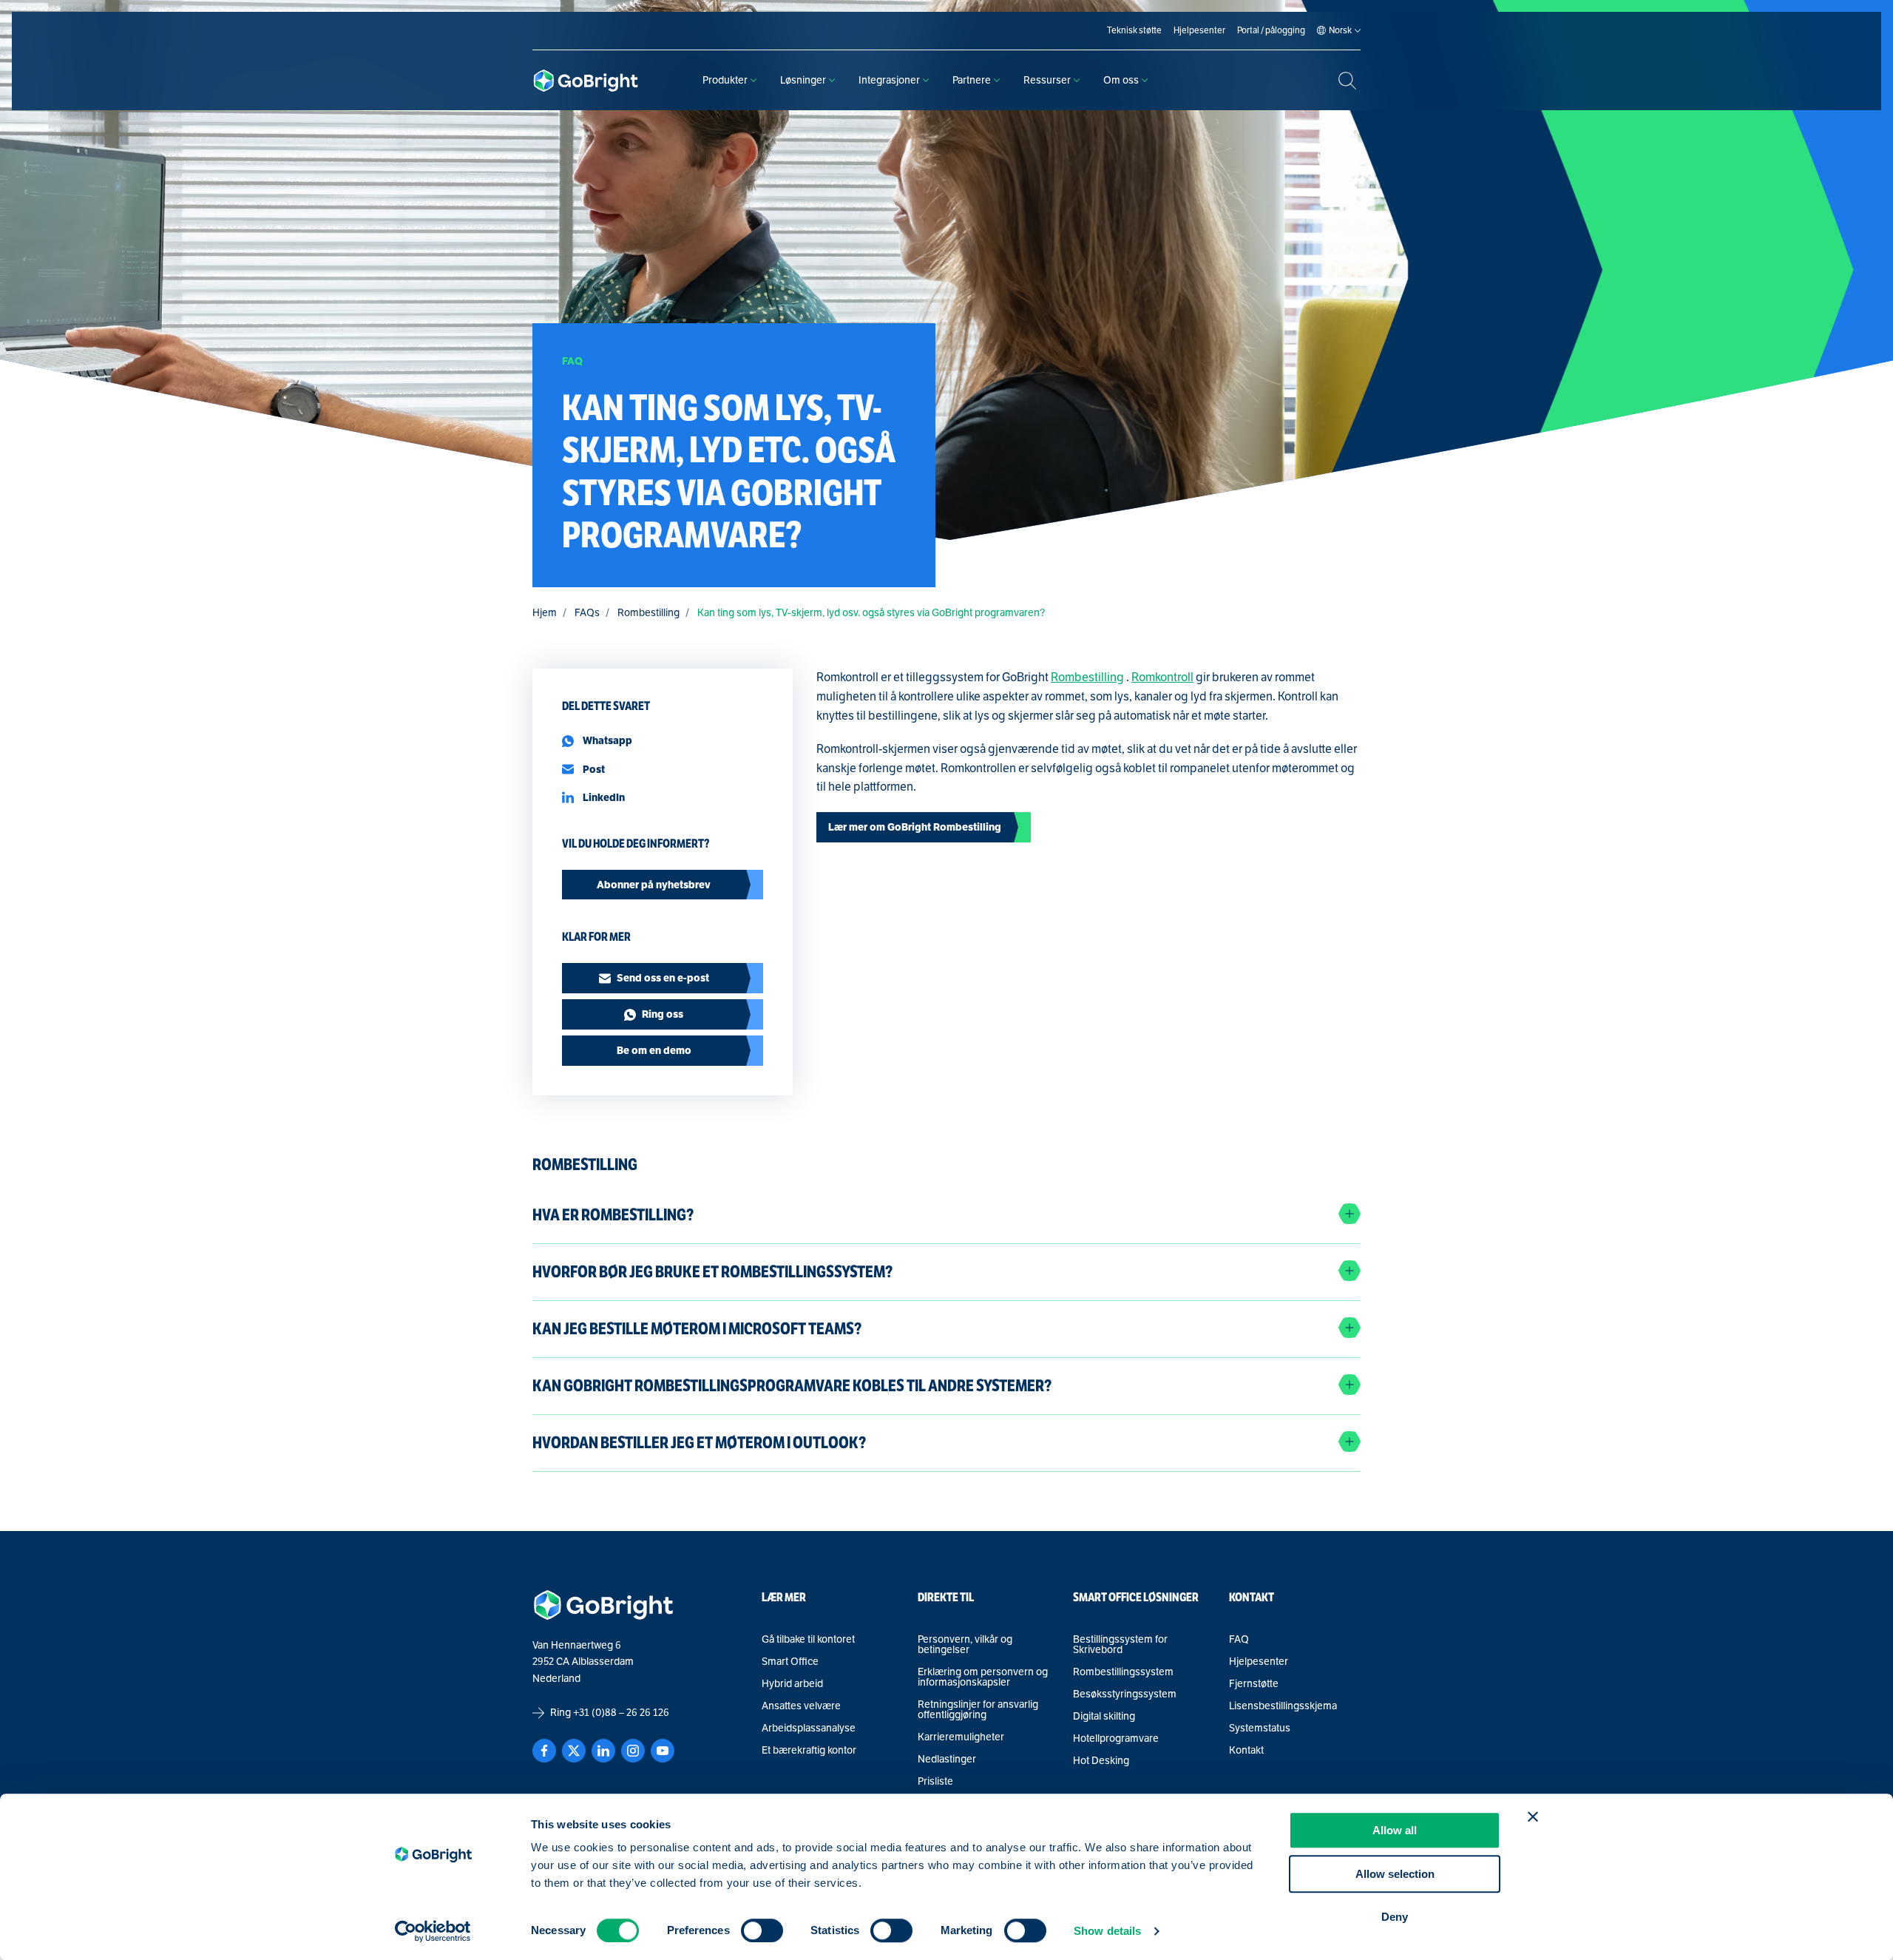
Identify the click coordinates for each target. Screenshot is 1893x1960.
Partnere (972, 80)
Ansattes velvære (801, 1706)
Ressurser (1047, 80)
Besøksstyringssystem (1125, 1694)
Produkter (725, 80)
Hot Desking (1101, 1761)
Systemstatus (1260, 1728)
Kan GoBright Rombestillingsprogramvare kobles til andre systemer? (792, 1386)
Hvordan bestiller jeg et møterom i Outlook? (699, 1443)
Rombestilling (649, 613)
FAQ (1239, 1640)
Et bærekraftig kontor (809, 1751)
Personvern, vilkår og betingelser (965, 1645)
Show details (1107, 1931)
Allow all (1395, 1830)
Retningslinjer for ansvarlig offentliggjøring (978, 1710)
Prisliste (935, 1782)
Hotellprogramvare (1116, 1739)
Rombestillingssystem (1123, 1672)
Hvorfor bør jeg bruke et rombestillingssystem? (712, 1272)
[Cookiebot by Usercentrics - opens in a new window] (433, 1931)
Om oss (1121, 80)
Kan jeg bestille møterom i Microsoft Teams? (697, 1329)
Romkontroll (1162, 677)
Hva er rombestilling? (613, 1215)
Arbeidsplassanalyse (809, 1728)
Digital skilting (1104, 1717)
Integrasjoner (889, 80)
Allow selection (1395, 1874)
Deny (1395, 1917)
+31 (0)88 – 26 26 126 (621, 1713)
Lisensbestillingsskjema (1283, 1706)
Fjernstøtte (1254, 1684)
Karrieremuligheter (961, 1737)
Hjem (545, 613)
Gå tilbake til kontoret (808, 1640)
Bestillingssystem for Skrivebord (1120, 1645)
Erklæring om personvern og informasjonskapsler (983, 1677)
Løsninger (803, 80)
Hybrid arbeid (792, 1684)
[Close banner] (1533, 1817)
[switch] (762, 1930)
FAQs (587, 613)
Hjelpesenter (1259, 1662)
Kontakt (1246, 1751)
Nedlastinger (947, 1760)
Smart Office (790, 1662)
